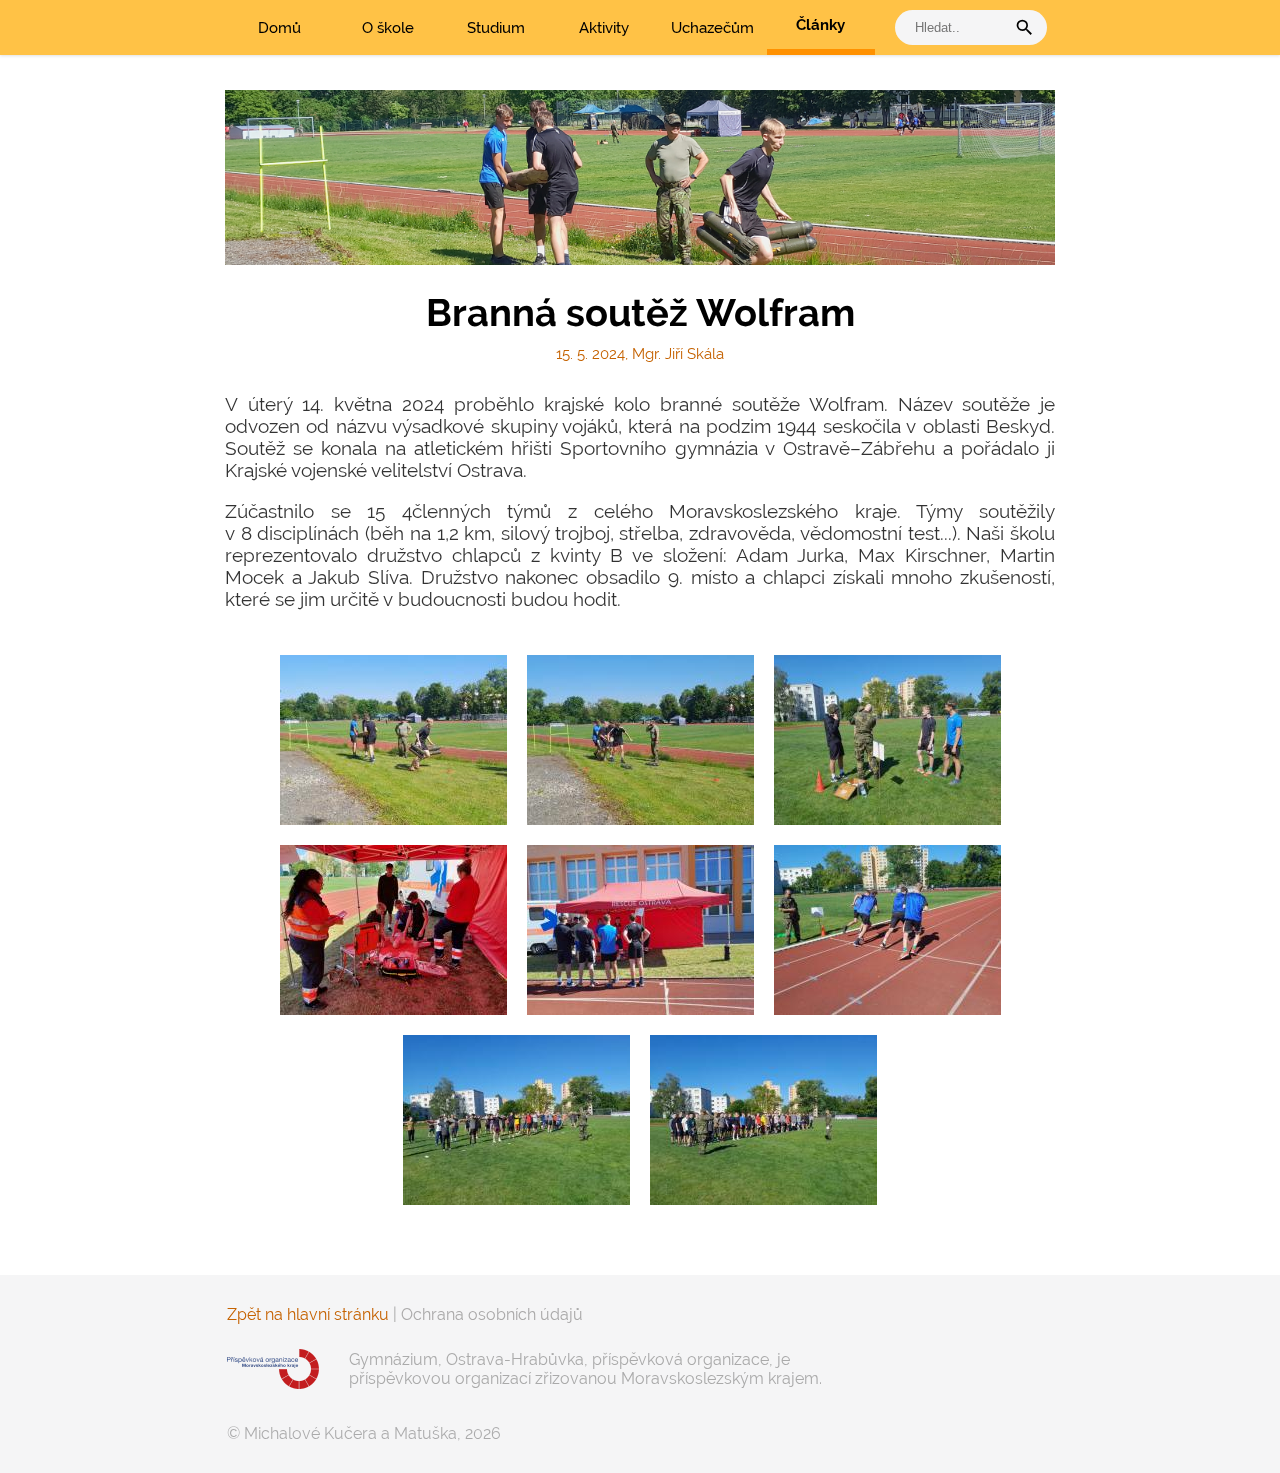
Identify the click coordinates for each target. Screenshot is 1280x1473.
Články (820, 25)
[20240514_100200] (887, 740)
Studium (496, 28)
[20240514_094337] (393, 930)
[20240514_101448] (393, 740)
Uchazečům (712, 28)
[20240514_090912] (516, 1120)
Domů (279, 28)
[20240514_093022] (887, 930)
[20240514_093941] (640, 930)
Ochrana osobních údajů (492, 1314)
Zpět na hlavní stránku (308, 1314)
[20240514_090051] (763, 1120)
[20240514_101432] (640, 740)
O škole (388, 28)
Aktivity (604, 28)
